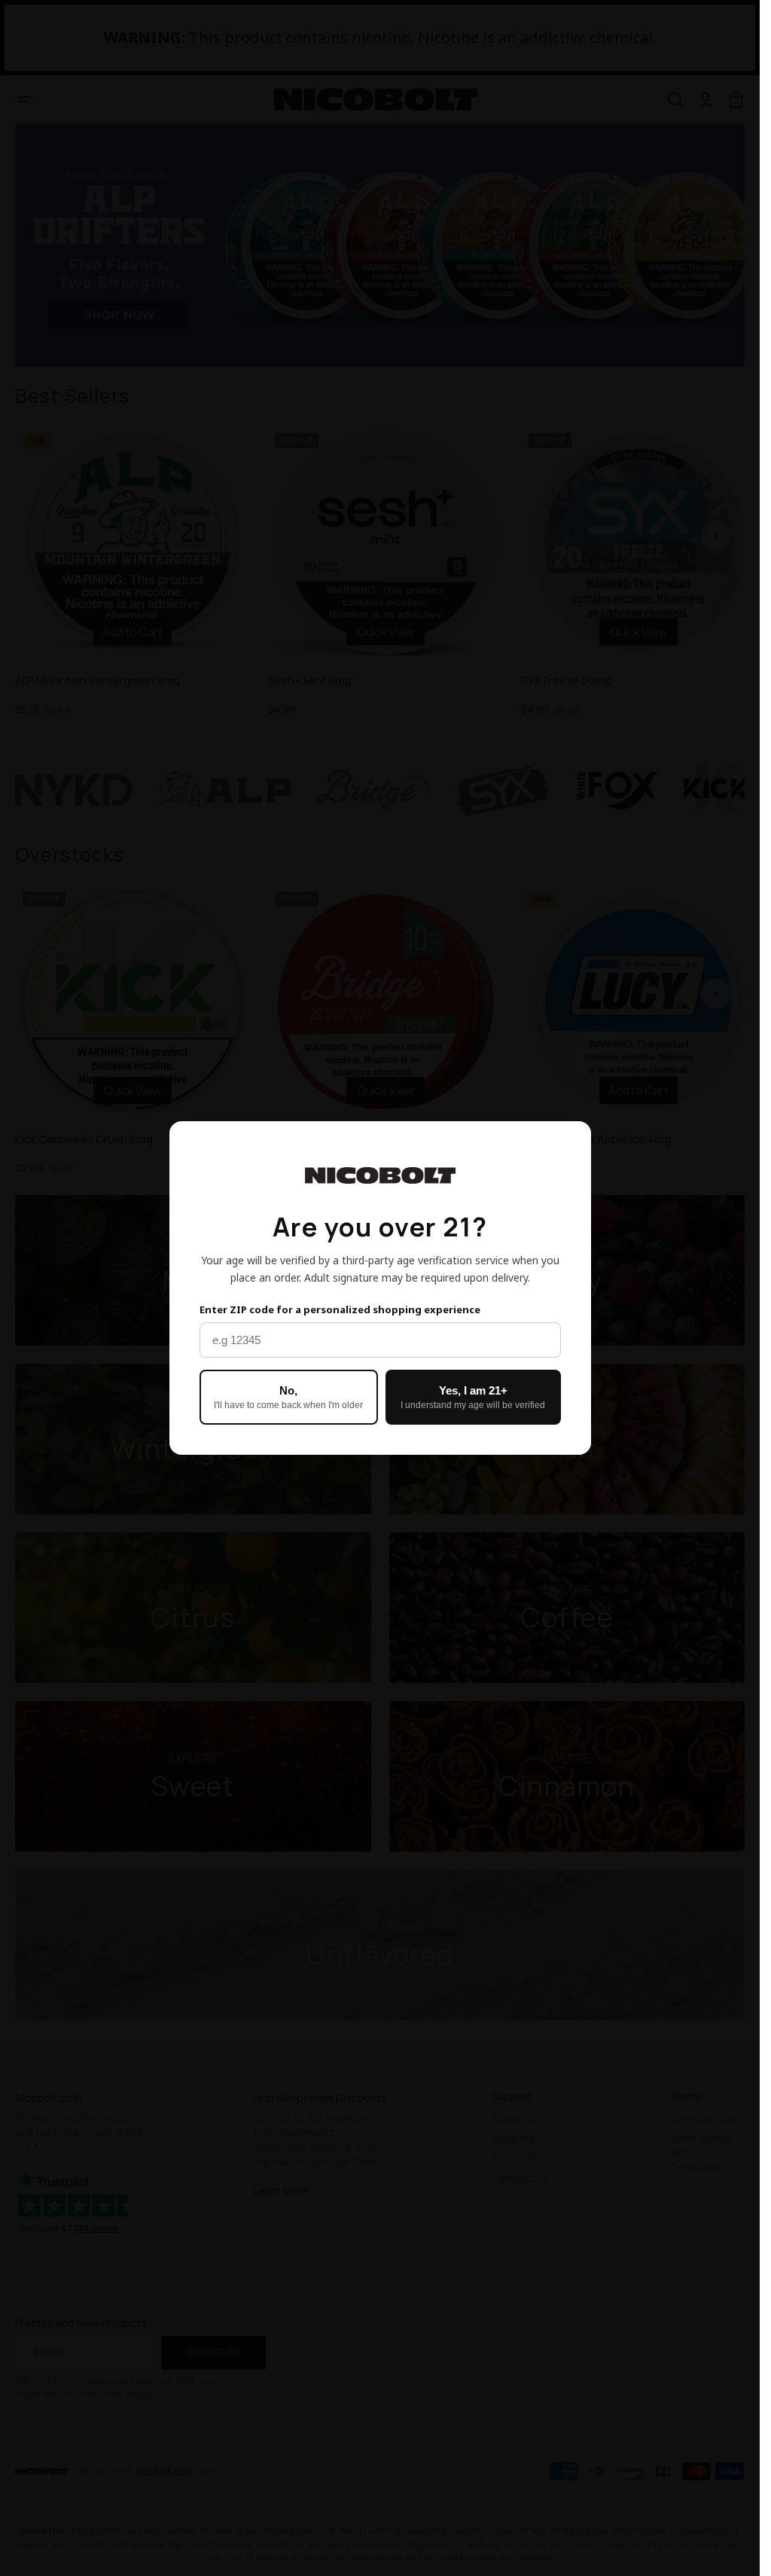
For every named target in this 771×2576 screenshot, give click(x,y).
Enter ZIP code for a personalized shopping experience (340, 1309)
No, (288, 1397)
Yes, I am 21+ (473, 1397)
